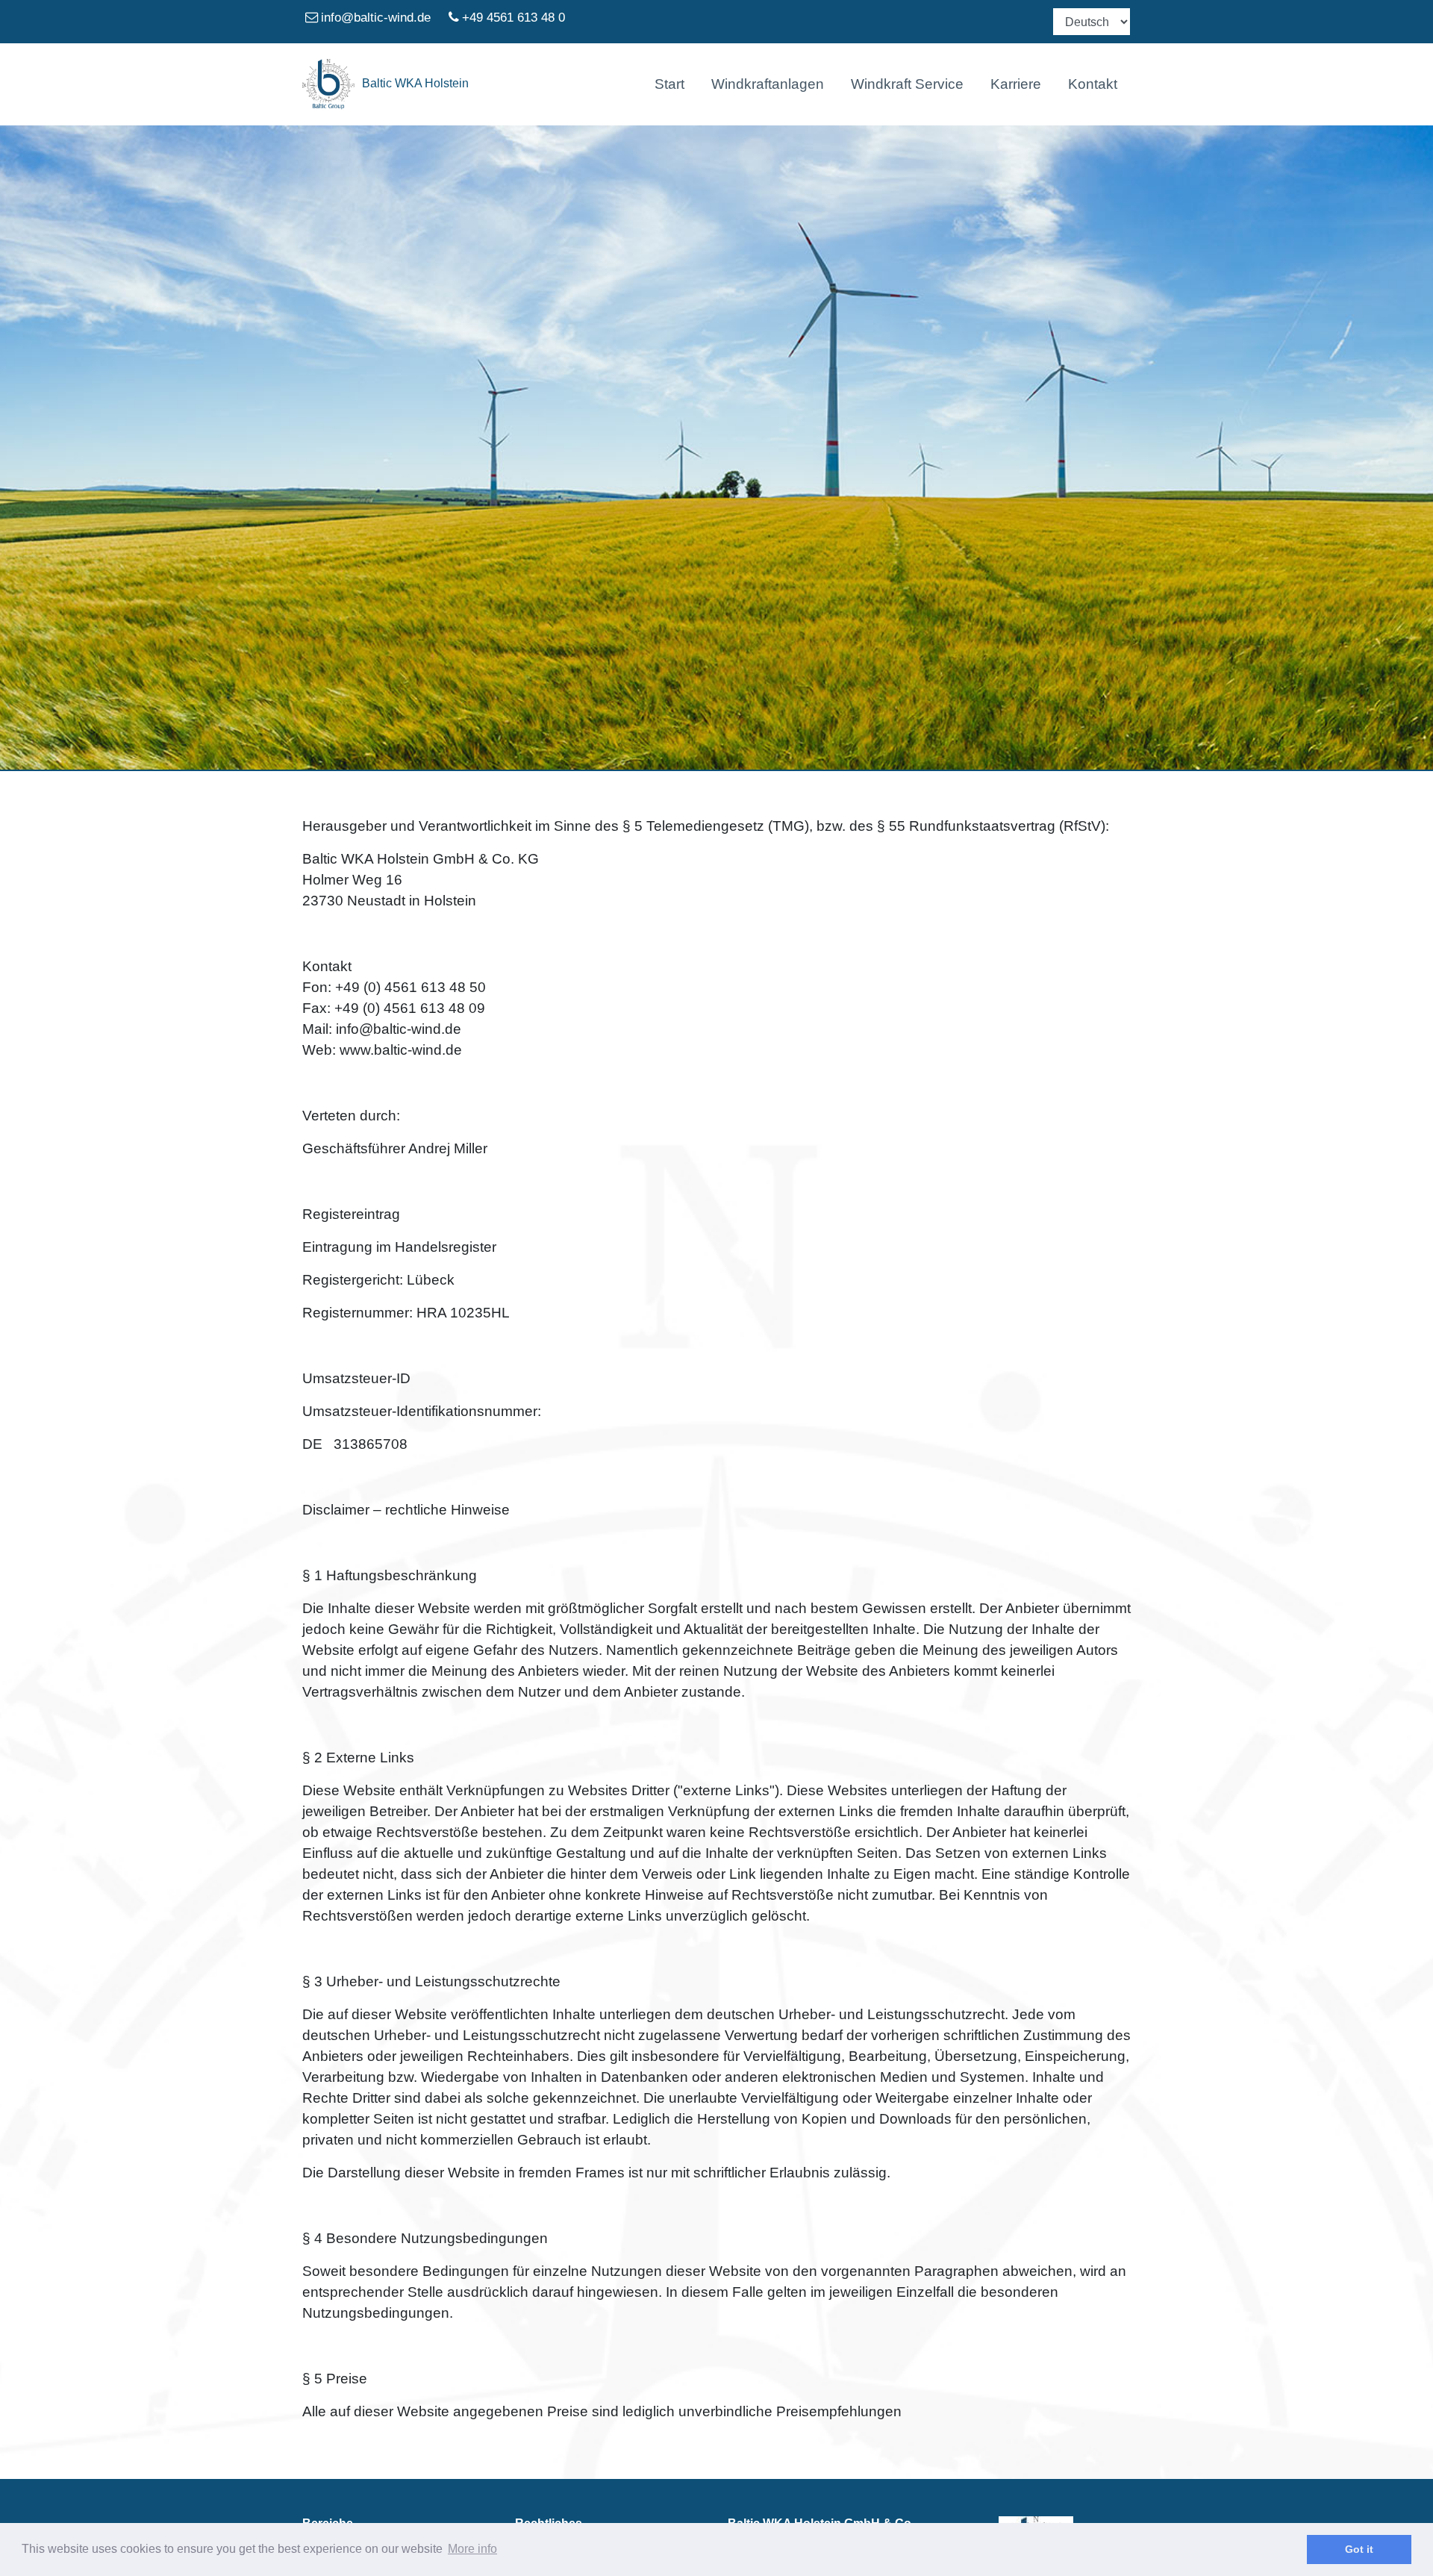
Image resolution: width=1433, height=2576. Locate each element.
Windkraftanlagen (768, 84)
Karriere (1016, 84)
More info (472, 2549)
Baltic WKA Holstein (415, 83)
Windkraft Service (907, 84)
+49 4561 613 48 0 (513, 17)
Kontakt (1093, 84)
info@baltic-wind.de (376, 17)
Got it (1359, 2549)
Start (669, 84)
